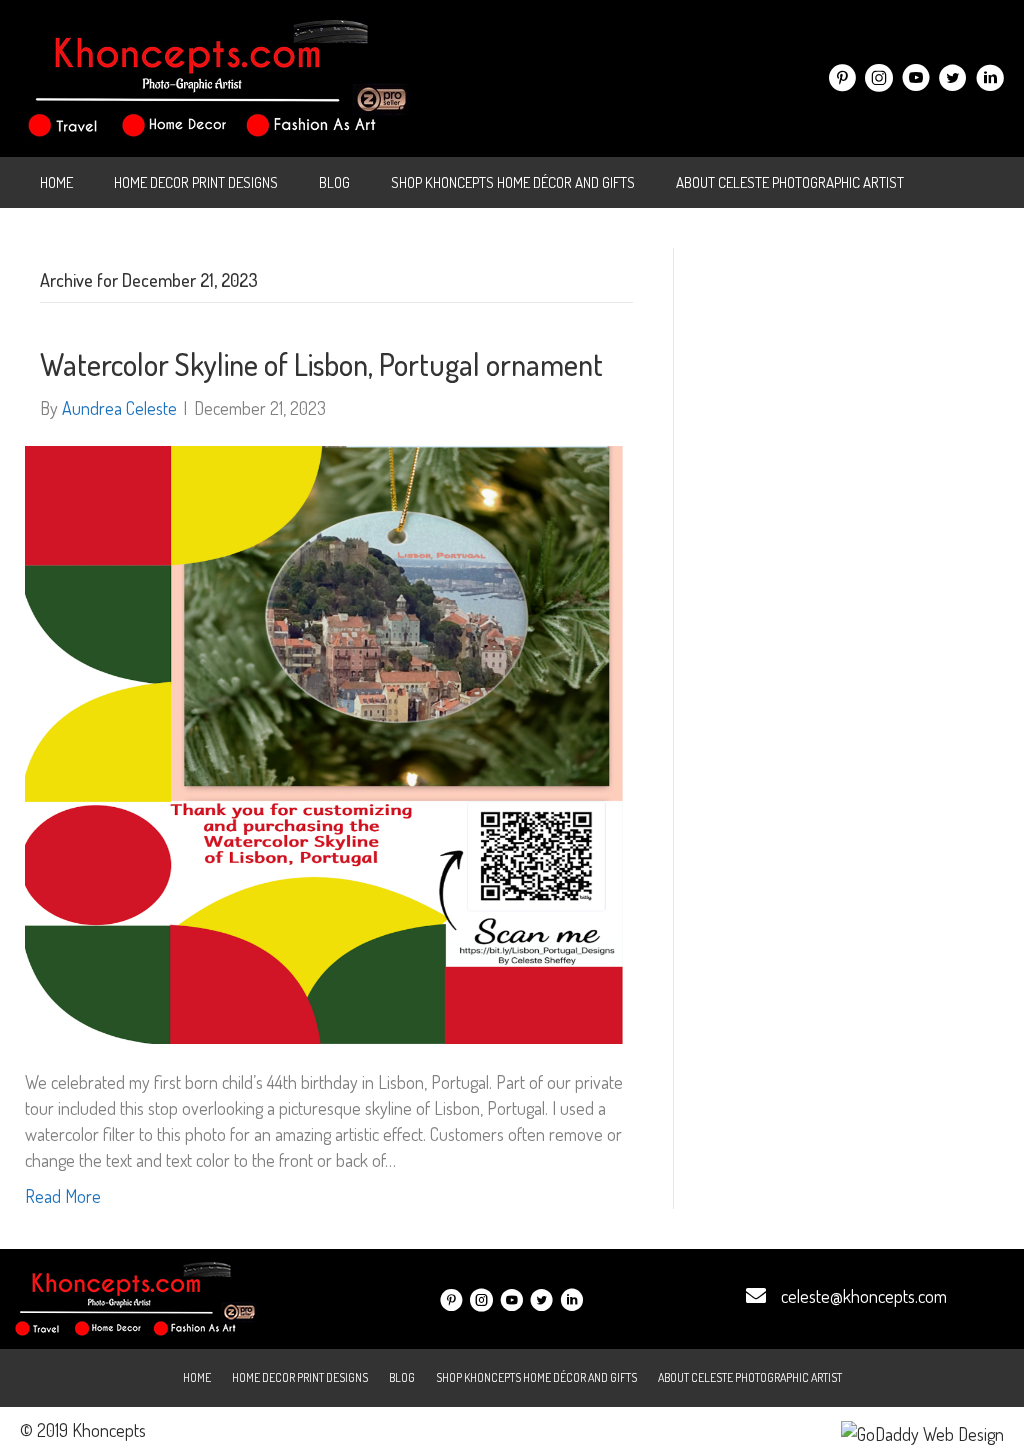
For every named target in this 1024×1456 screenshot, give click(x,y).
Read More (63, 1196)
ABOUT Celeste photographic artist (790, 182)
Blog (334, 182)
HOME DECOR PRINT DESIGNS (196, 182)
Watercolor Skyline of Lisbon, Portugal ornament (321, 364)
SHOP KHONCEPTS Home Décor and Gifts (513, 182)
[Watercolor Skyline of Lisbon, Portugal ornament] (324, 742)
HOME (56, 182)
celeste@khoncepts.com (864, 1296)
